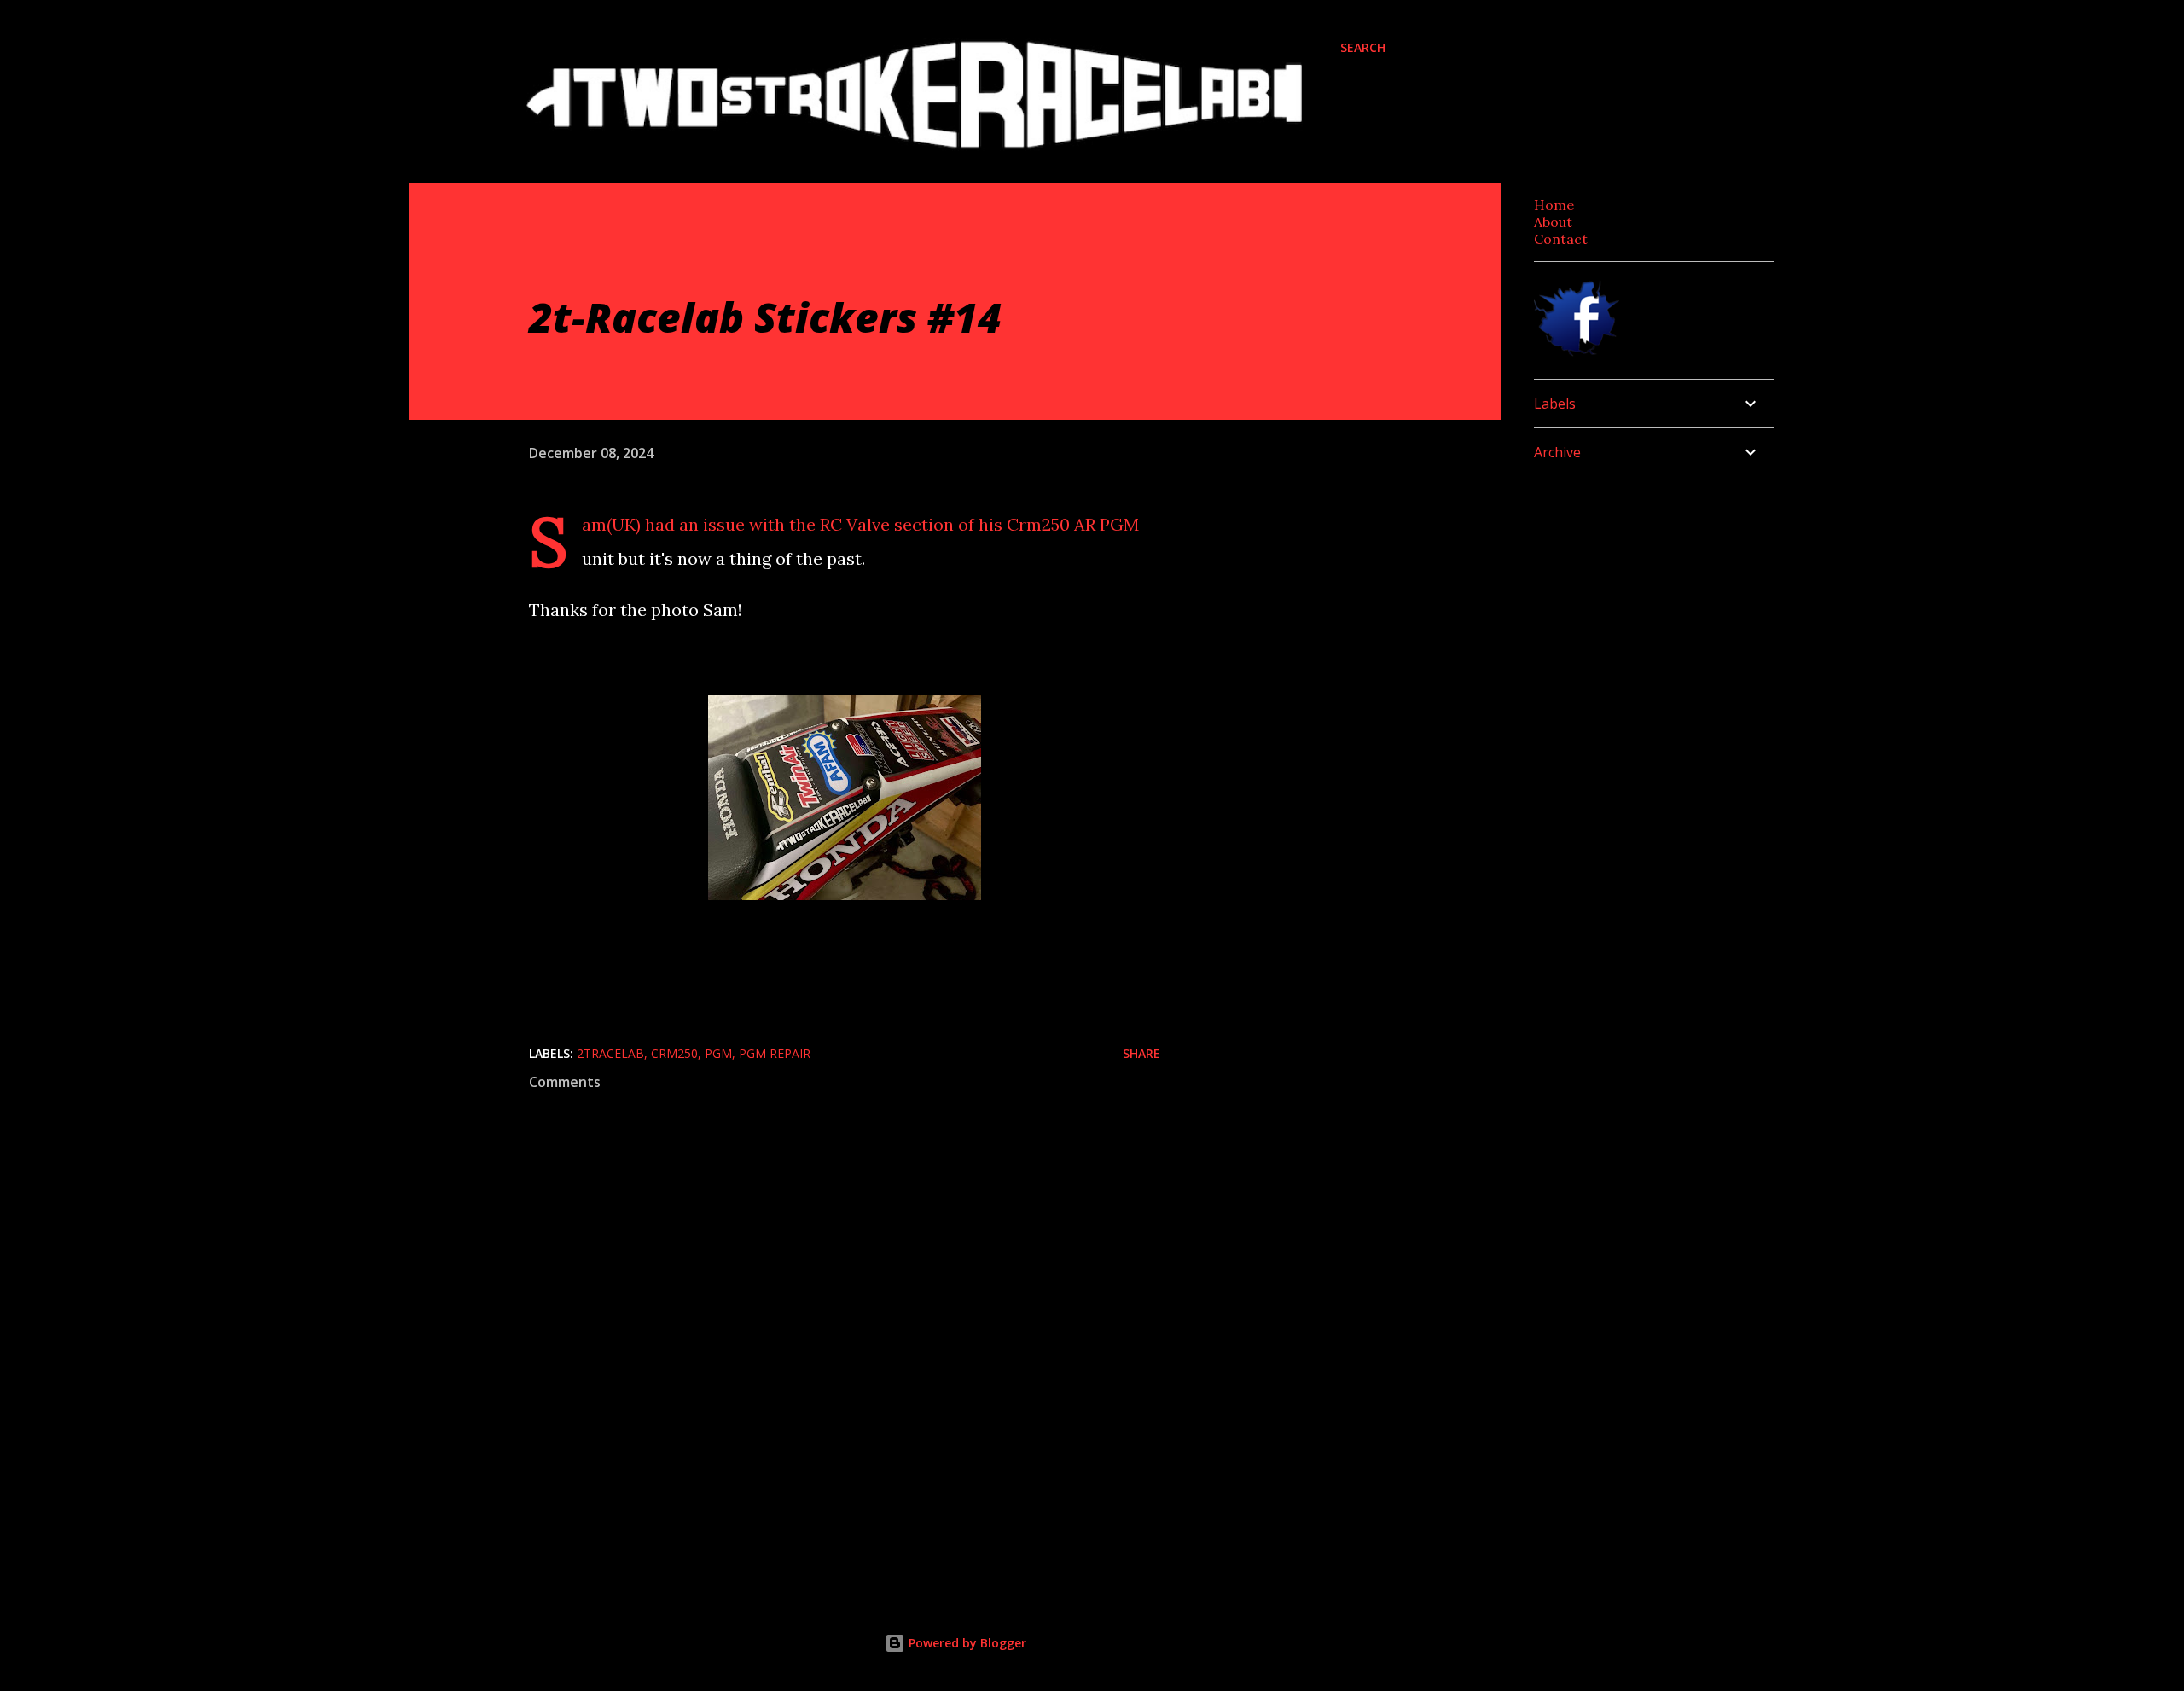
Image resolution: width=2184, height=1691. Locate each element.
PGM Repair (775, 1053)
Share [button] (1141, 1053)
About (1553, 222)
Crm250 (674, 1053)
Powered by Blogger (966, 1643)
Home (1554, 205)
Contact (1561, 239)
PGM (718, 1053)
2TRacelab (610, 1053)
